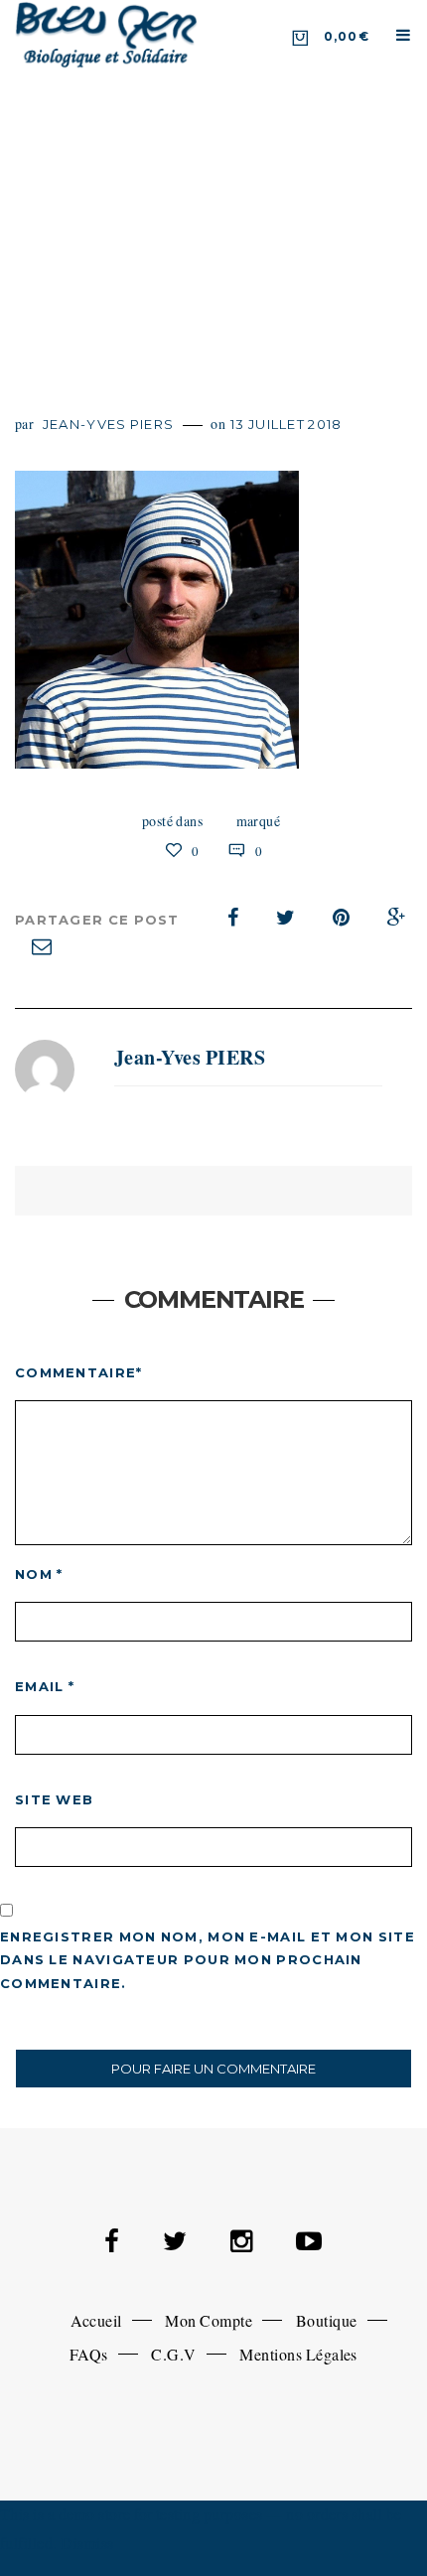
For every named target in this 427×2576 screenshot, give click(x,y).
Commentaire (79, 1372)
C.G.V (173, 2354)
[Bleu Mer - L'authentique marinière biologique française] (107, 34)
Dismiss (87, 2543)
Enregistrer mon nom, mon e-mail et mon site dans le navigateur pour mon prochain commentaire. (208, 1960)
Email (45, 1686)
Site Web (54, 1799)
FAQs (89, 2354)
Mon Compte (209, 2320)
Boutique (327, 2320)
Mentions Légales (298, 2354)
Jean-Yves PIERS (109, 424)
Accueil (96, 2320)
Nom (39, 1574)
